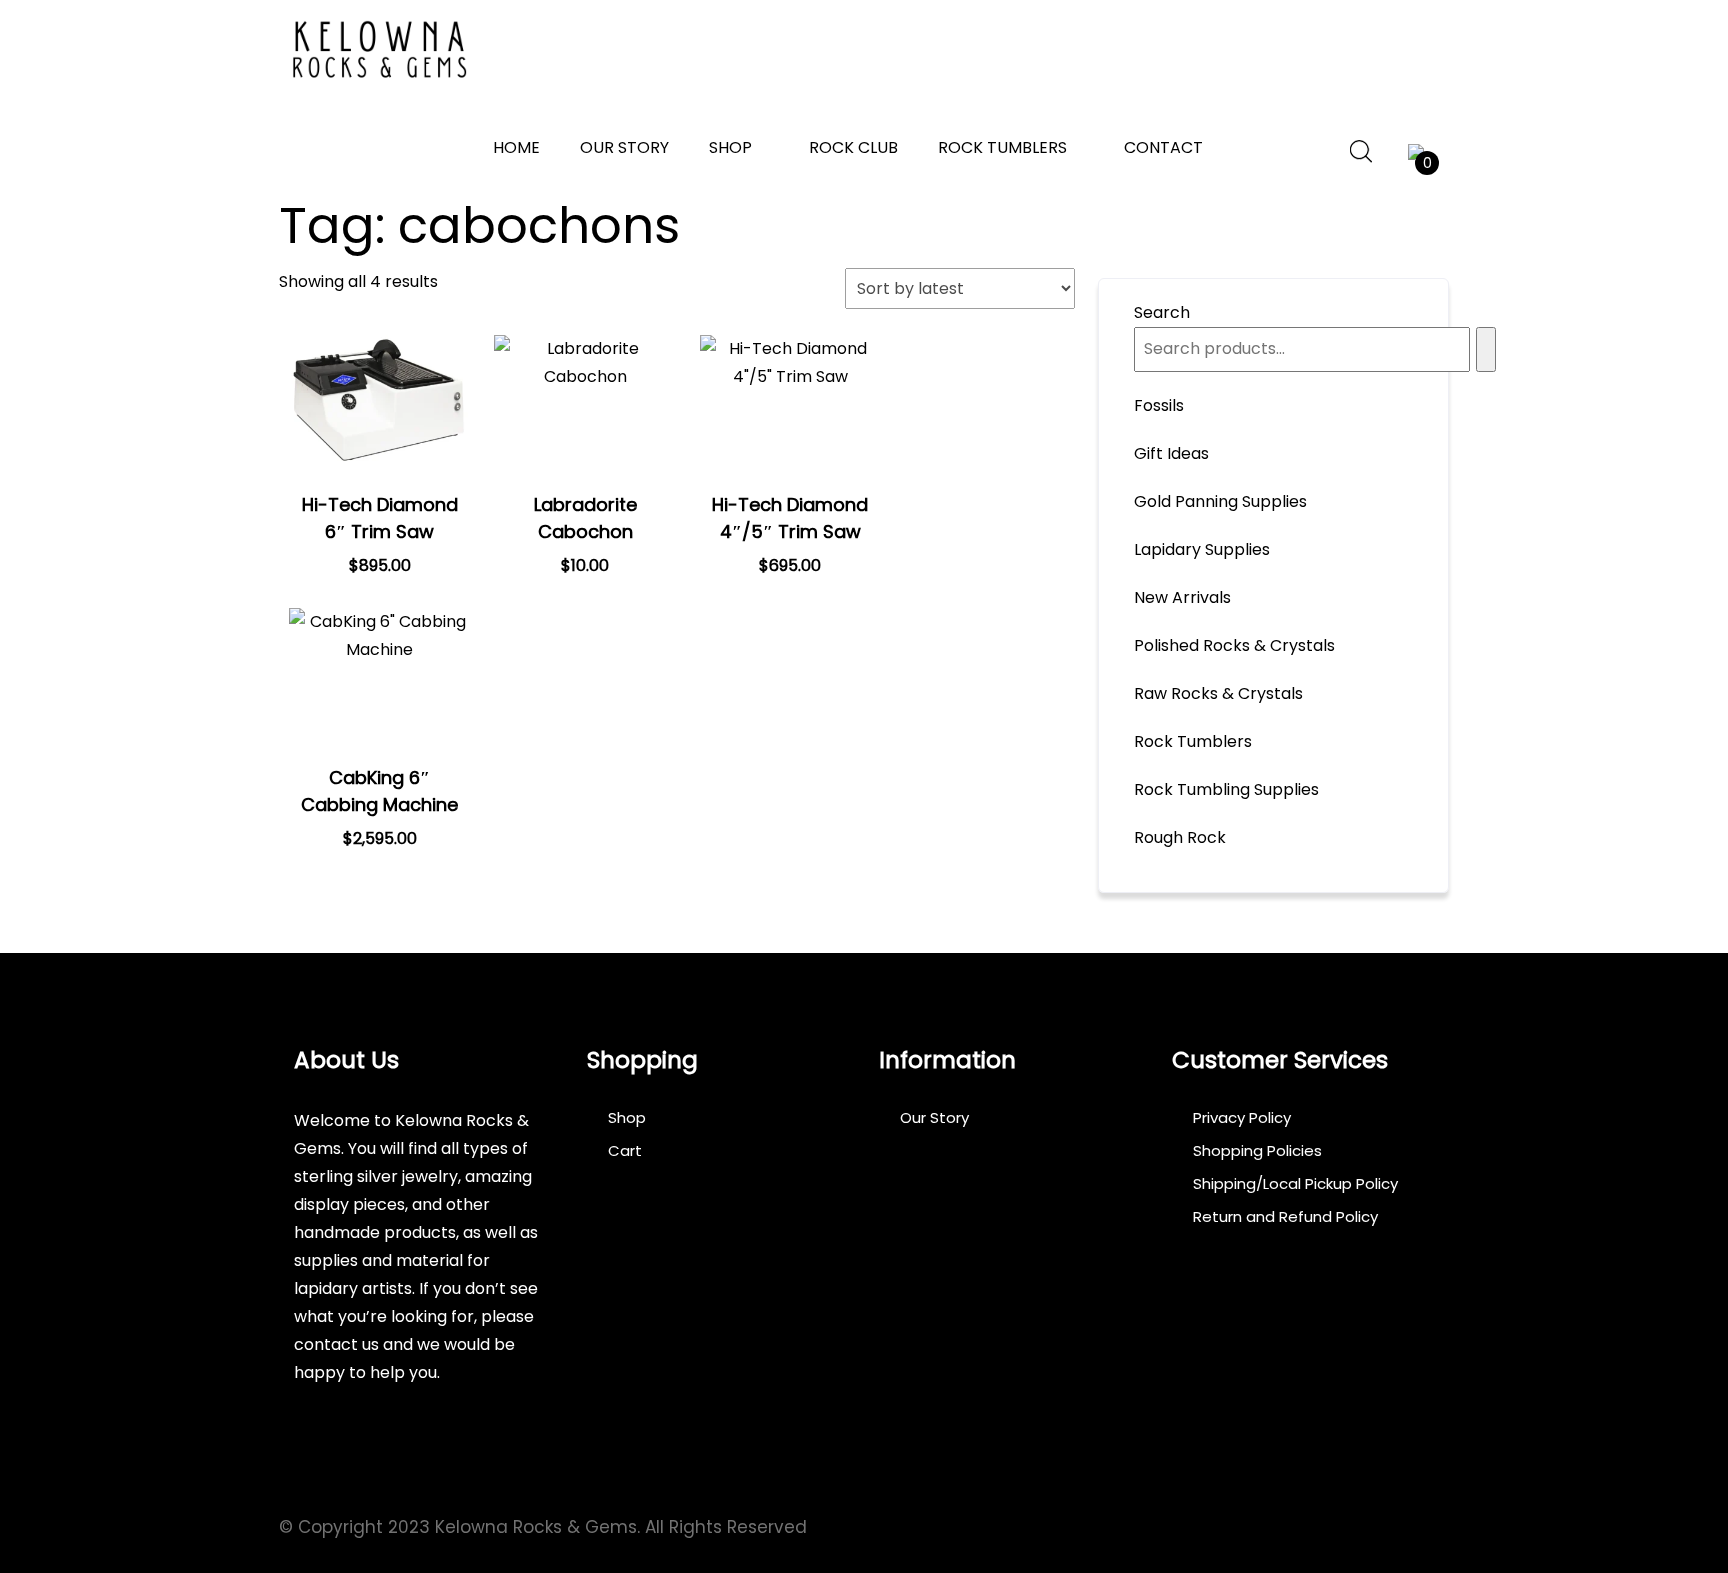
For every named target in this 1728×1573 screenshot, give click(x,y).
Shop (730, 147)
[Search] (1486, 349)
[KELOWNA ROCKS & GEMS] (379, 50)
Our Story (624, 147)
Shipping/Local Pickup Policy (1295, 1183)
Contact (1163, 147)
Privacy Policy (1242, 1117)
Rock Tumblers (1002, 147)
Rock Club (853, 147)
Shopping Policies (1257, 1150)
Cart (625, 1150)
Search (1162, 312)
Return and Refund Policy (1285, 1216)
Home (516, 147)
